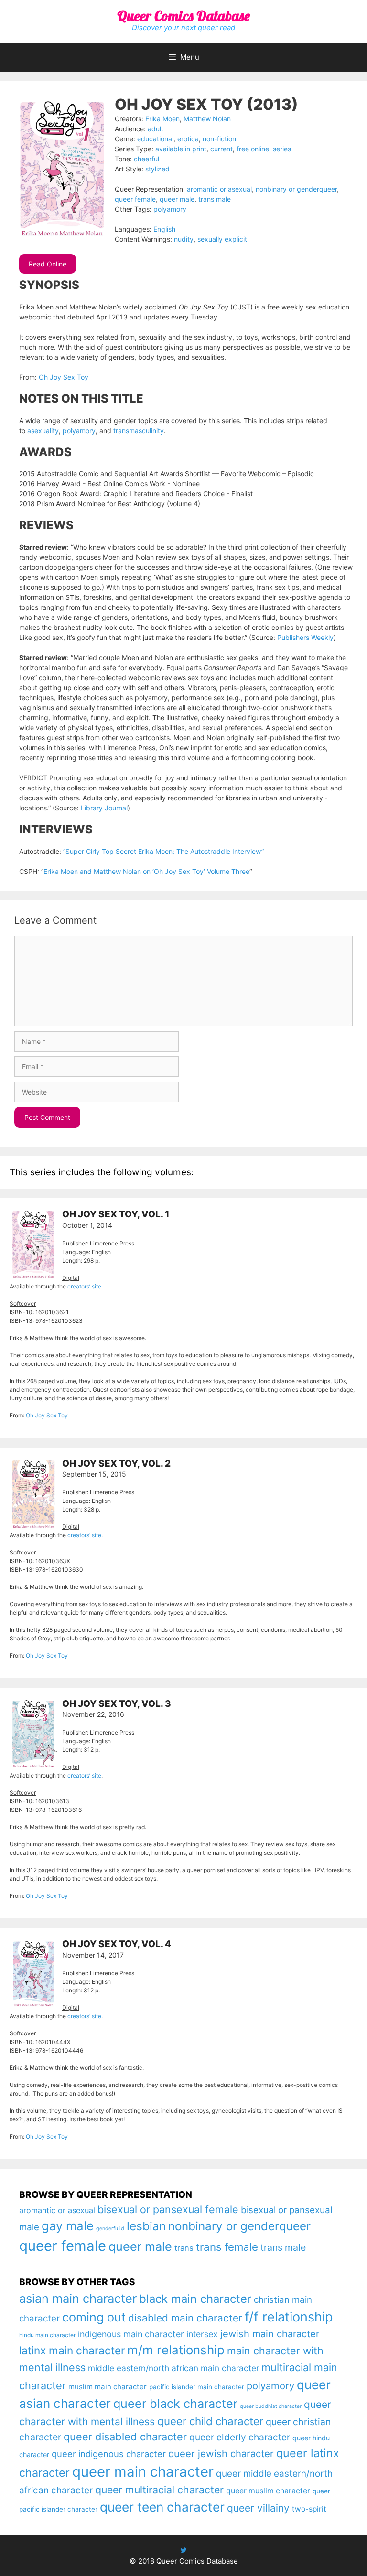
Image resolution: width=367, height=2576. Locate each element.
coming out (94, 2317)
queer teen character (162, 2507)
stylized (157, 169)
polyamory (170, 209)
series (282, 149)
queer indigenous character (109, 2454)
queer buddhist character (271, 2406)
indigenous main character (131, 2334)
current (221, 149)
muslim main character (108, 2387)
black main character (195, 2299)
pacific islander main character (197, 2387)
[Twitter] (183, 2550)
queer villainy (258, 2508)
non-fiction (219, 139)
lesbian (146, 2226)
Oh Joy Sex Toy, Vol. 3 (117, 1704)
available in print (181, 149)
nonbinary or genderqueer (296, 189)
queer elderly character (240, 2437)
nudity (184, 239)
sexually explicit (222, 239)
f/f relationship (289, 2317)
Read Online (48, 264)
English (164, 229)
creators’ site (84, 1286)
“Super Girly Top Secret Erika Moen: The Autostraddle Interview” (163, 851)
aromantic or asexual (219, 189)
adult (156, 129)
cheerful (146, 159)
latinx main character (72, 2350)
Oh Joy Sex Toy (64, 377)
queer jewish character (221, 2454)
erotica (188, 139)
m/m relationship (176, 2350)
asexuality (43, 431)
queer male (177, 199)
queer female (135, 199)
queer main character (143, 2472)
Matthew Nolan (207, 119)
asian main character (78, 2298)
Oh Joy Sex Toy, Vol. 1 (116, 1214)
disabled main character (185, 2318)
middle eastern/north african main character (173, 2368)
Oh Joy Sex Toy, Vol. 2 (116, 1464)
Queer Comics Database (183, 16)
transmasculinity (139, 431)
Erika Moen (162, 119)
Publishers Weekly (305, 637)
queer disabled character (125, 2437)
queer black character (175, 2404)
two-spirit (309, 2509)
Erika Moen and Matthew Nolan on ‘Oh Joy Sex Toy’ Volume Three (146, 871)
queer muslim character (268, 2491)
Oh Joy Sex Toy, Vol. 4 (117, 1944)
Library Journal (104, 808)
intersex (202, 2334)
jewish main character (270, 2334)
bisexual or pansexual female (168, 2209)
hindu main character (47, 2335)
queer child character (210, 2421)
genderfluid (110, 2229)
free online (253, 149)
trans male (215, 199)
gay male (68, 2226)
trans (184, 2248)
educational (155, 139)
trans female (227, 2247)
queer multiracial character (159, 2490)
